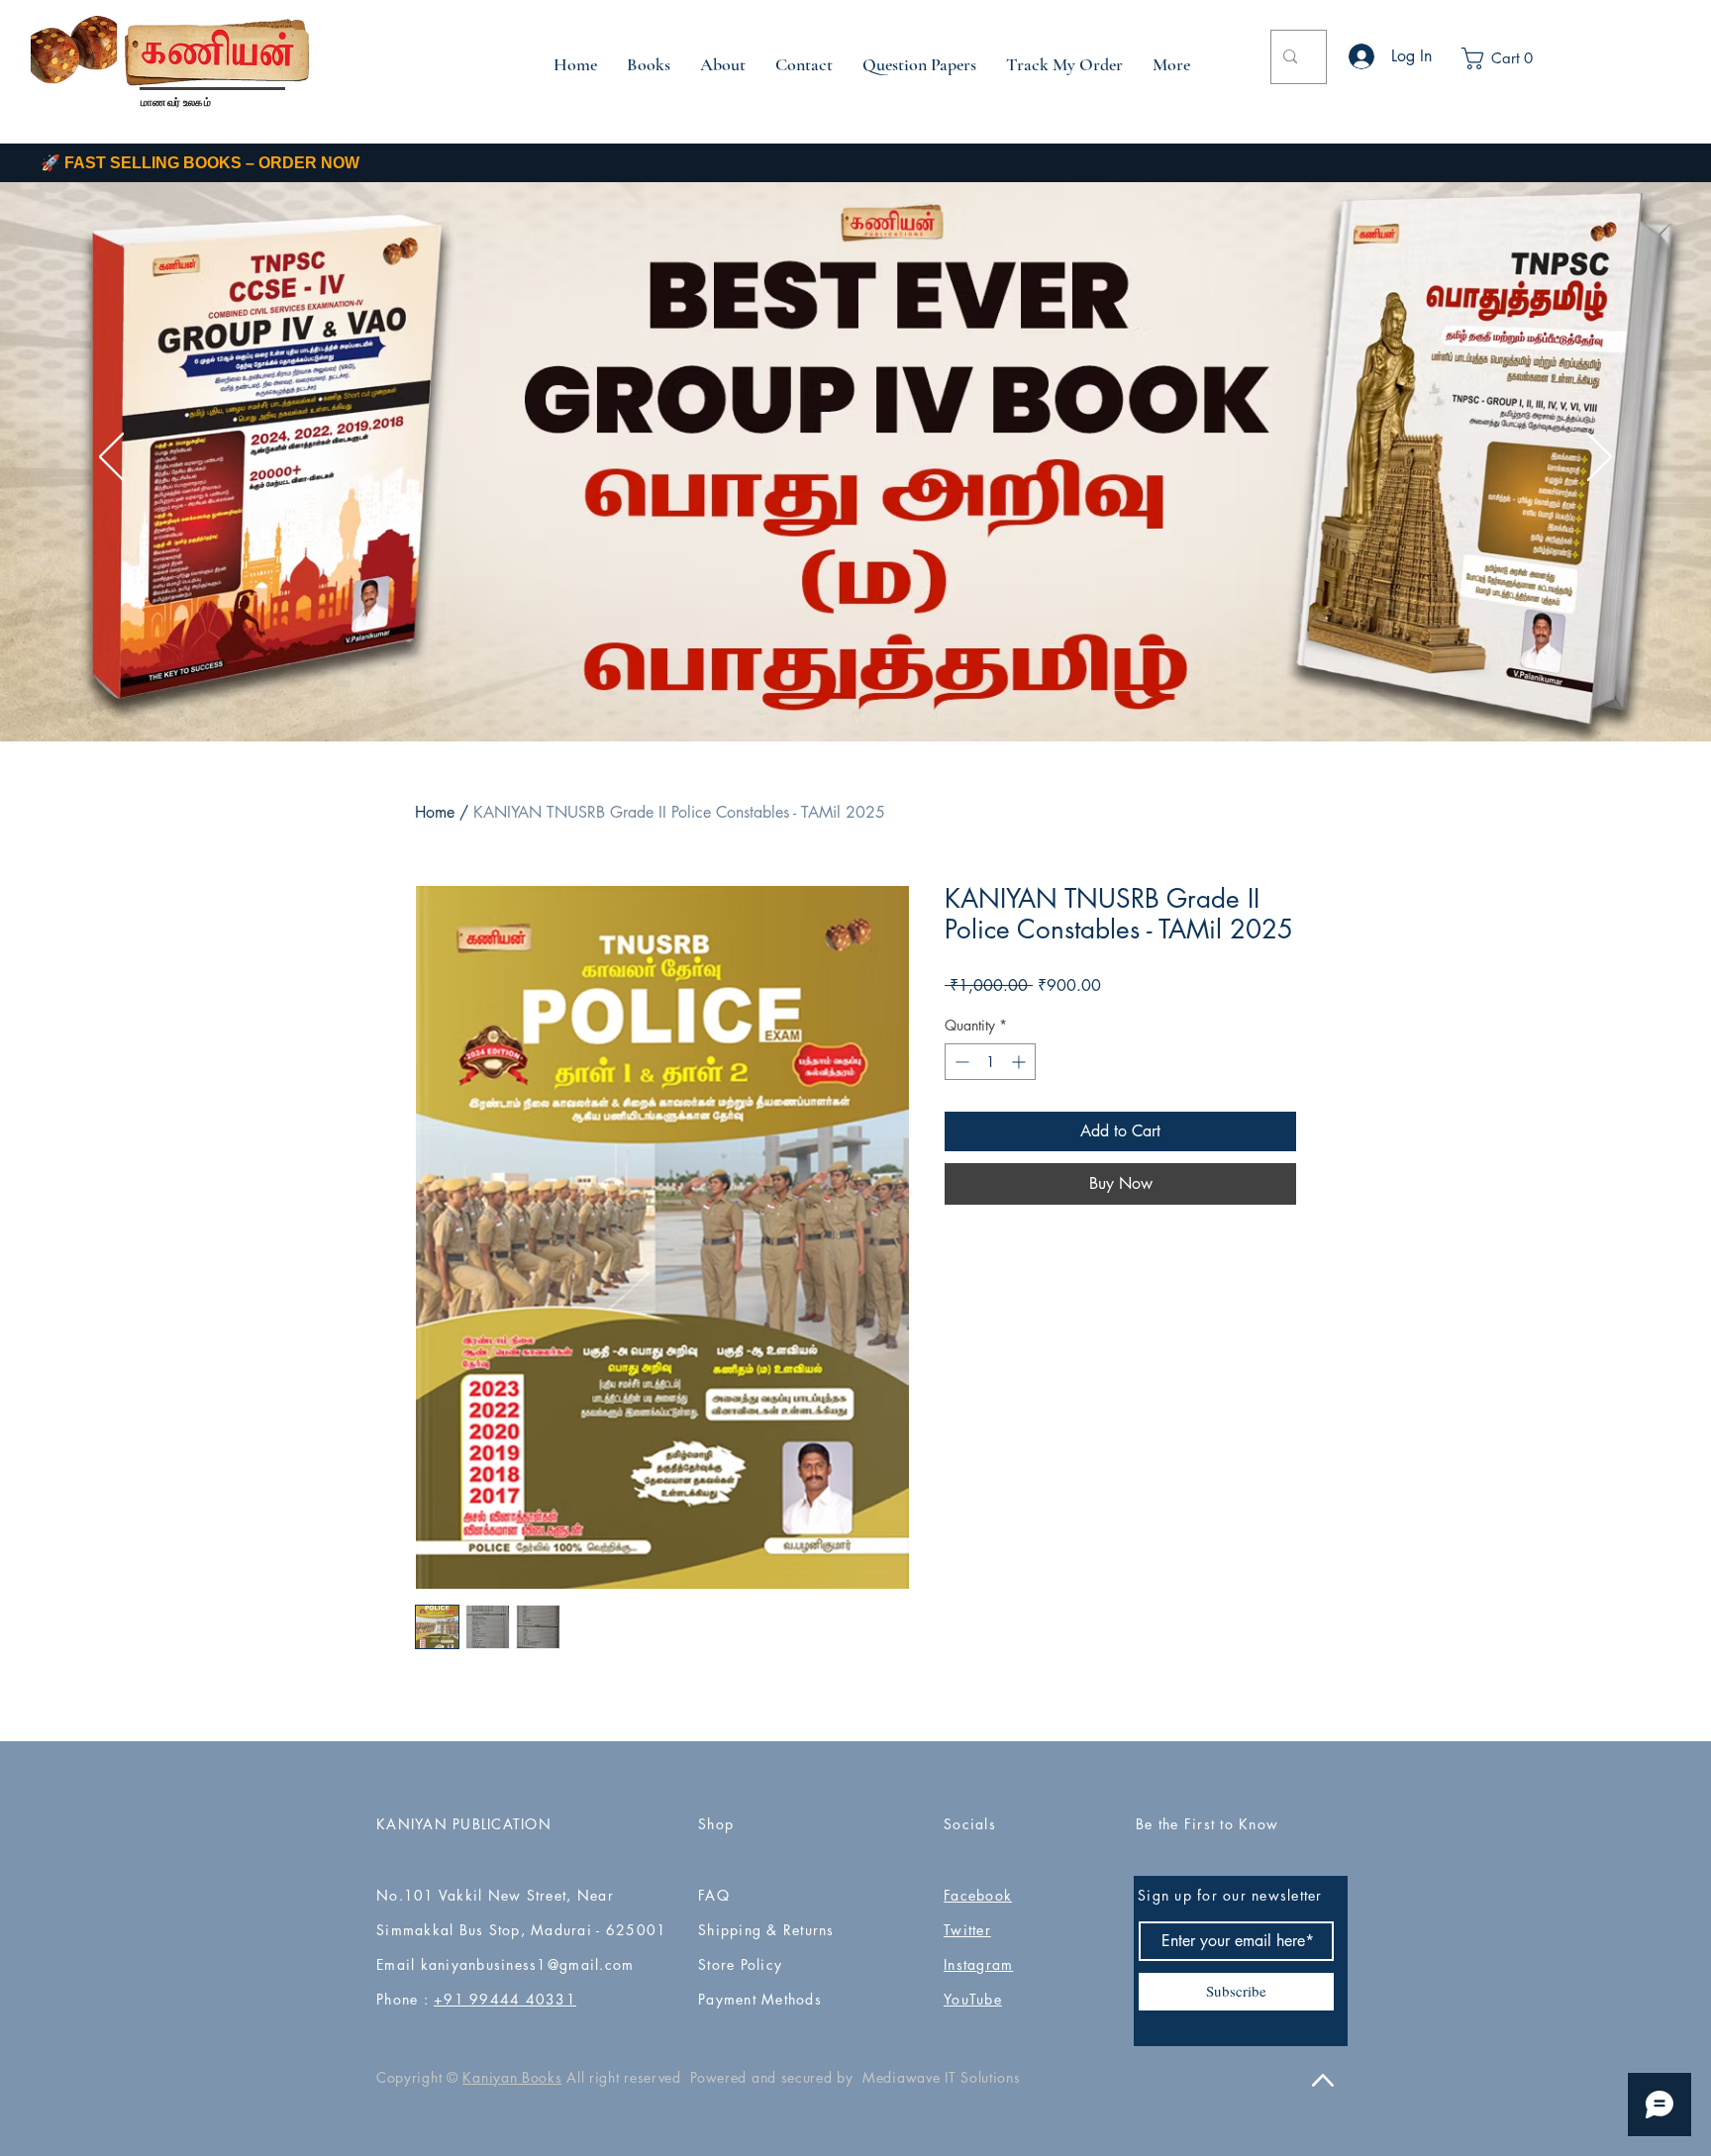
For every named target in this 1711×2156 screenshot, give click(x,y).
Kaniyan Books (512, 2077)
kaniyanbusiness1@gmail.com (528, 1964)
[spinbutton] (990, 1062)
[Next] (1600, 458)
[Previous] (111, 458)
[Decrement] (960, 1062)
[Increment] (1020, 1062)
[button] (1512, 58)
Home (435, 812)
